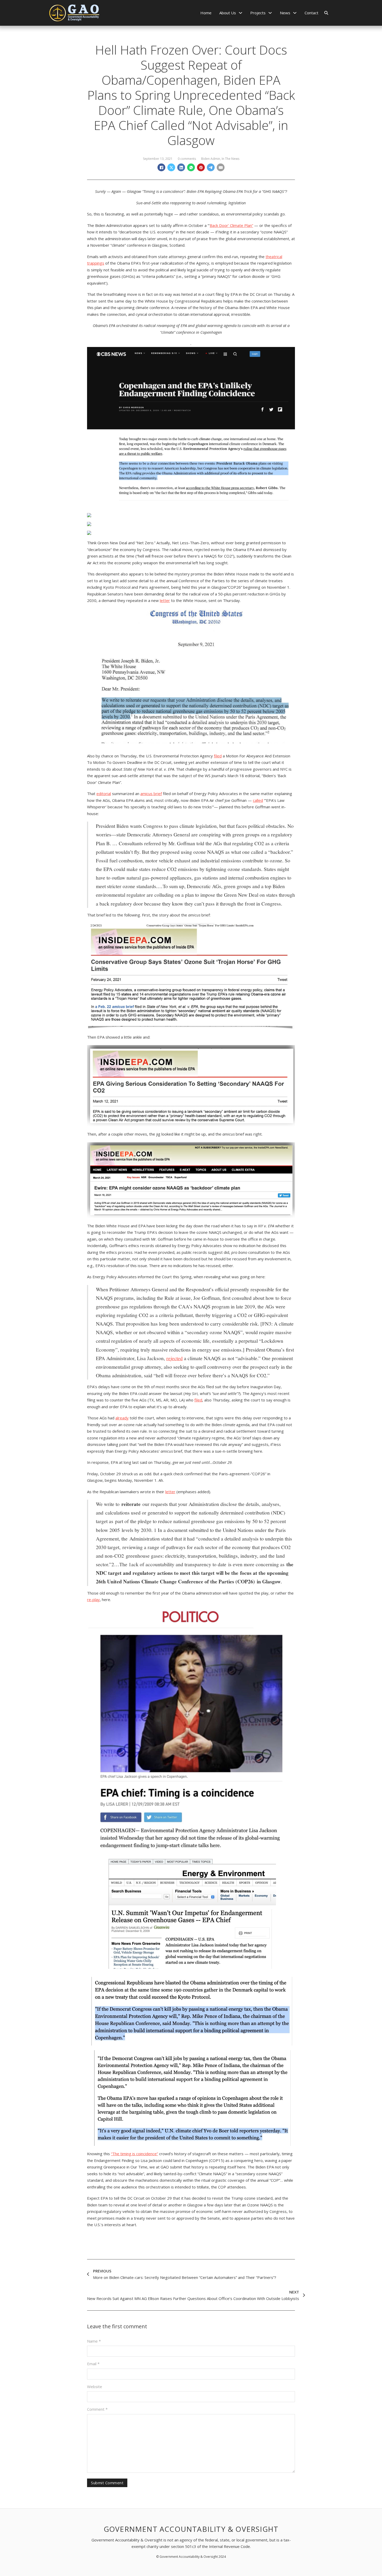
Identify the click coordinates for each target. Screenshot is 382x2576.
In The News (230, 159)
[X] (171, 167)
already (122, 1418)
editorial (104, 794)
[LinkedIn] (181, 167)
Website (95, 2387)
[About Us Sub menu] (241, 13)
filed (218, 756)
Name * (94, 2341)
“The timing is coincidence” (134, 2154)
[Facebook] (161, 167)
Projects (258, 13)
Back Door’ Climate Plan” (231, 225)
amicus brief (151, 794)
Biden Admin (211, 159)
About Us (228, 13)
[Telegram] (211, 167)
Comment (97, 2409)
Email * (93, 2364)
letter (165, 600)
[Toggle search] (326, 13)
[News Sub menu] (295, 13)
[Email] (221, 167)
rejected (174, 1358)
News (285, 13)
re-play (93, 1600)
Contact (311, 13)
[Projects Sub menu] (270, 13)
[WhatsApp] (191, 167)
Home (206, 13)
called (258, 800)
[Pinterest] (201, 167)
